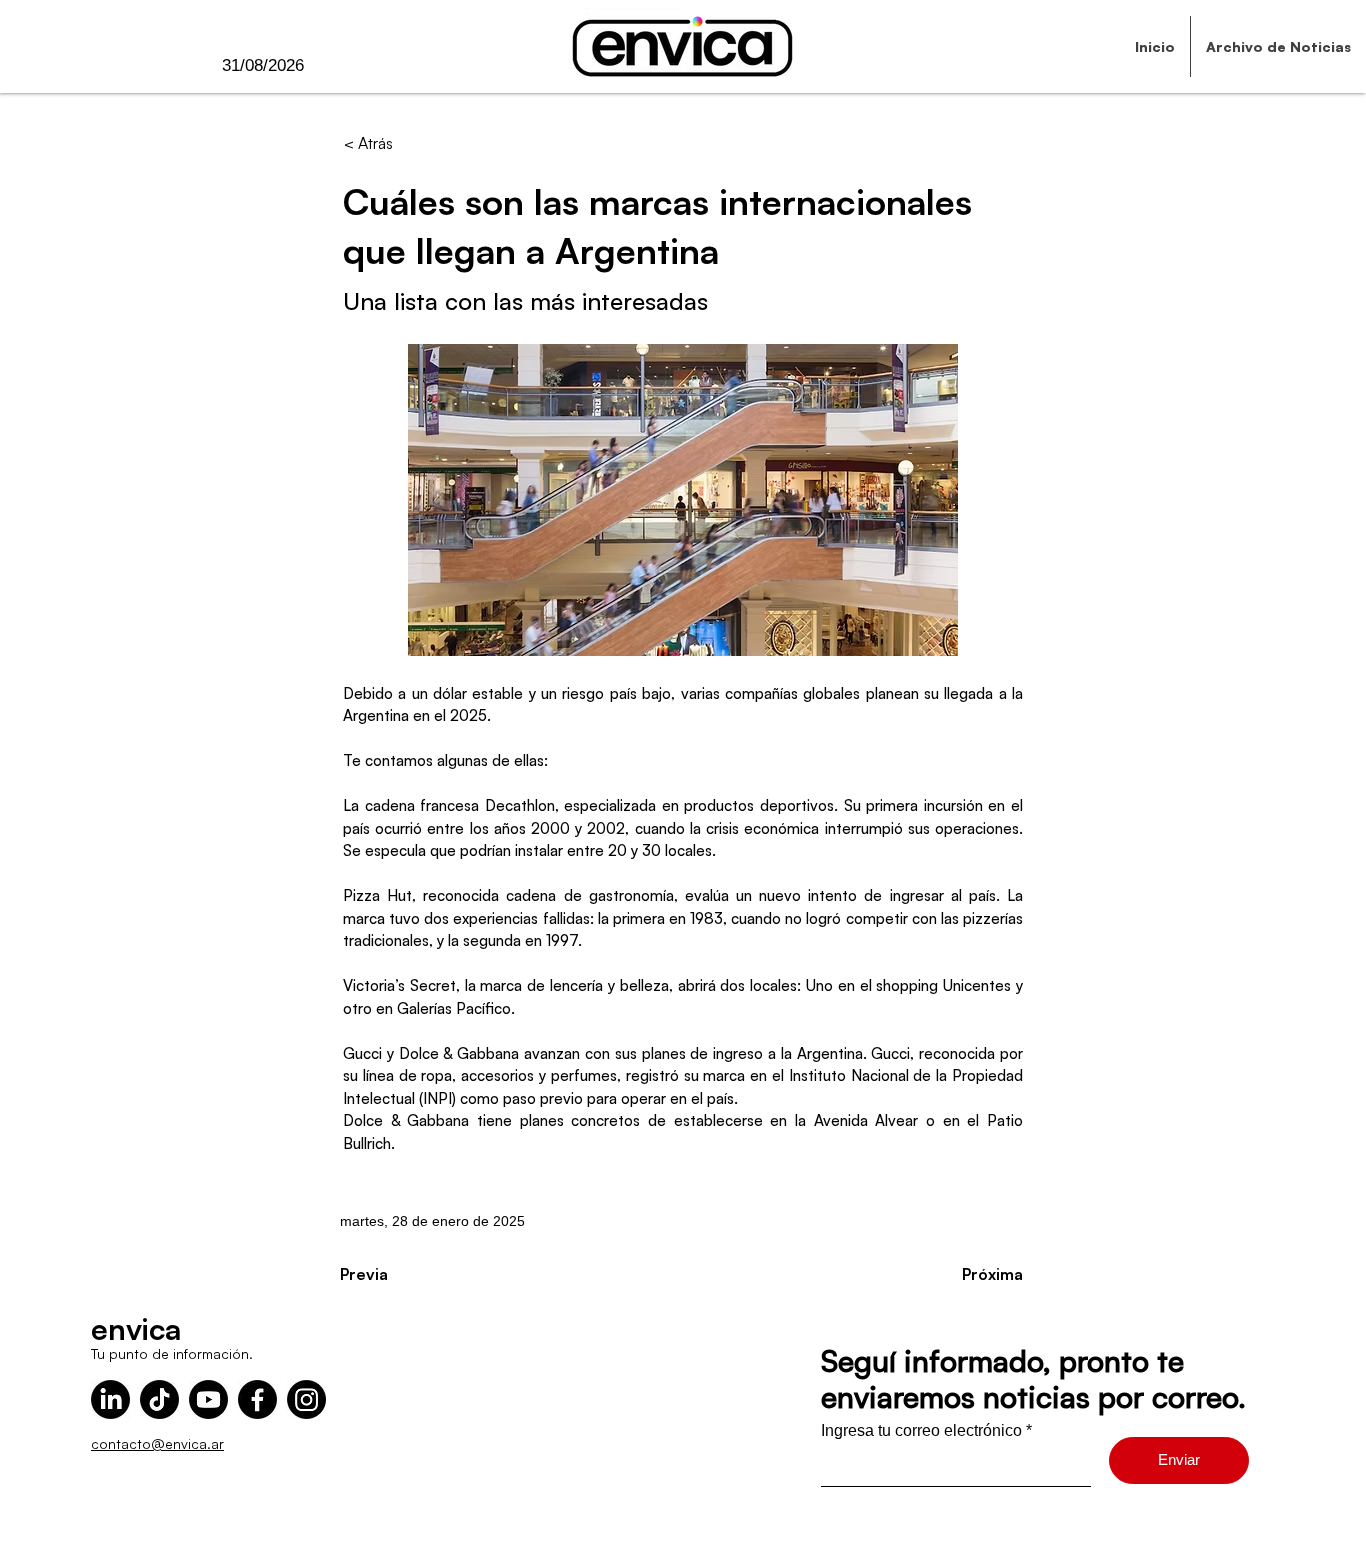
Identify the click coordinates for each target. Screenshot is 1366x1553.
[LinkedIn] (110, 1399)
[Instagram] (306, 1399)
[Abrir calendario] (345, 66)
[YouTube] (208, 1399)
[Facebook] (257, 1399)
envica (136, 1328)
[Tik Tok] (159, 1399)
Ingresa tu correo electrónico (921, 1431)
